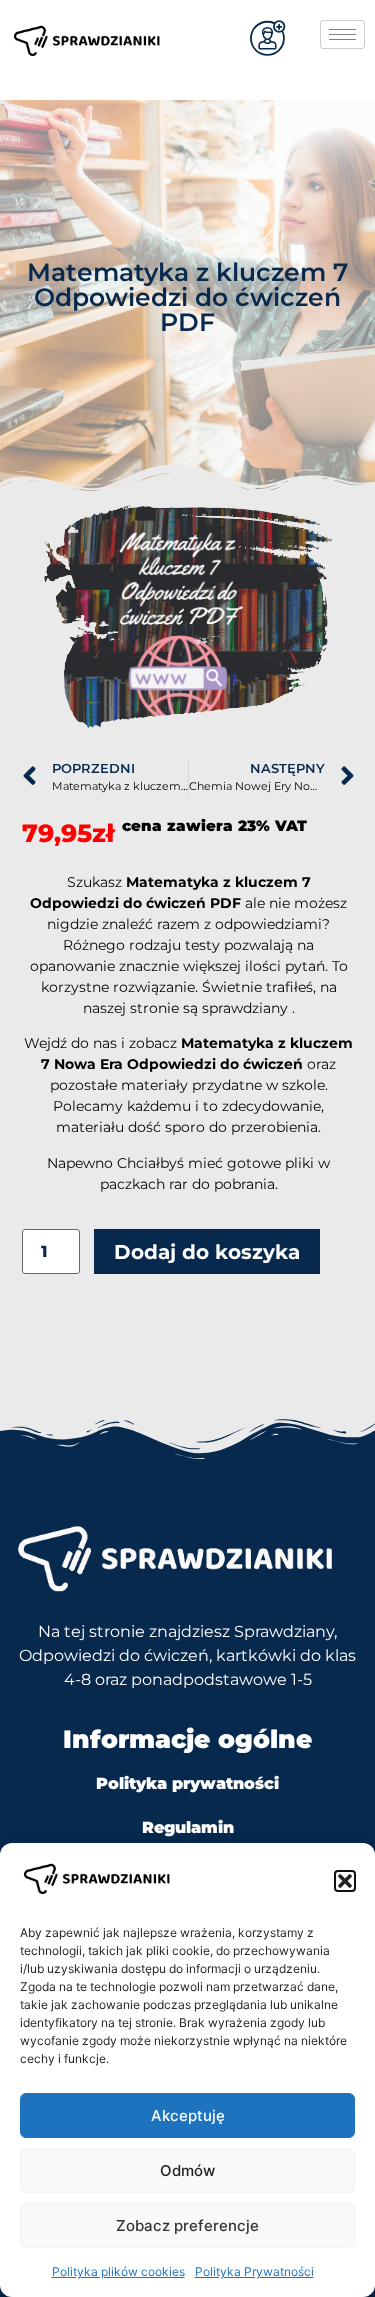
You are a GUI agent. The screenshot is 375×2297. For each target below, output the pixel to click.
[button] (345, 1881)
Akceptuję (188, 2115)
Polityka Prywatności (254, 2271)
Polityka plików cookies (118, 2271)
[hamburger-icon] (342, 34)
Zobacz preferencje (187, 2225)
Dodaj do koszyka (207, 1252)
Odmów (187, 2170)
